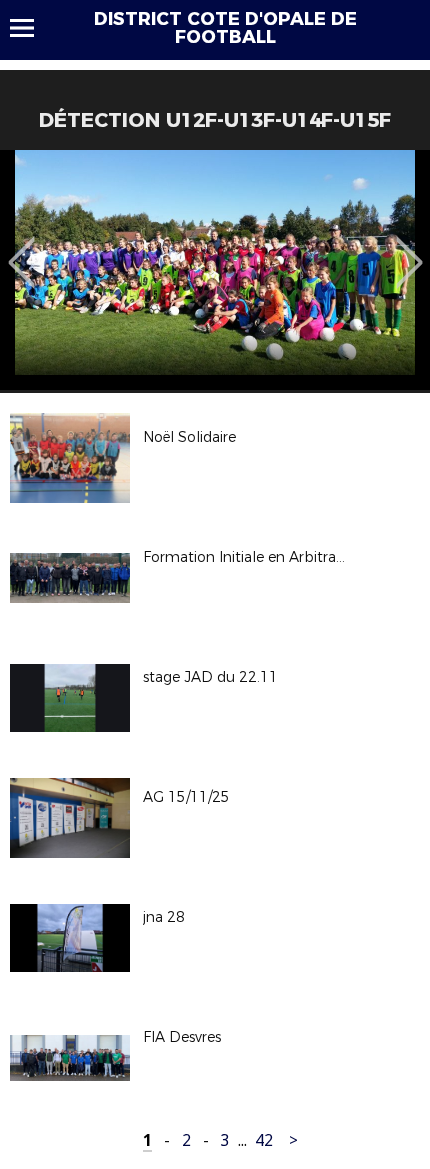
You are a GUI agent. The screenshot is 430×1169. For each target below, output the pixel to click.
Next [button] (409, 248)
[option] (215, 270)
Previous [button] (21, 248)
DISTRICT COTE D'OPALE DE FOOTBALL (225, 28)
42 (264, 1140)
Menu (31, 28)
